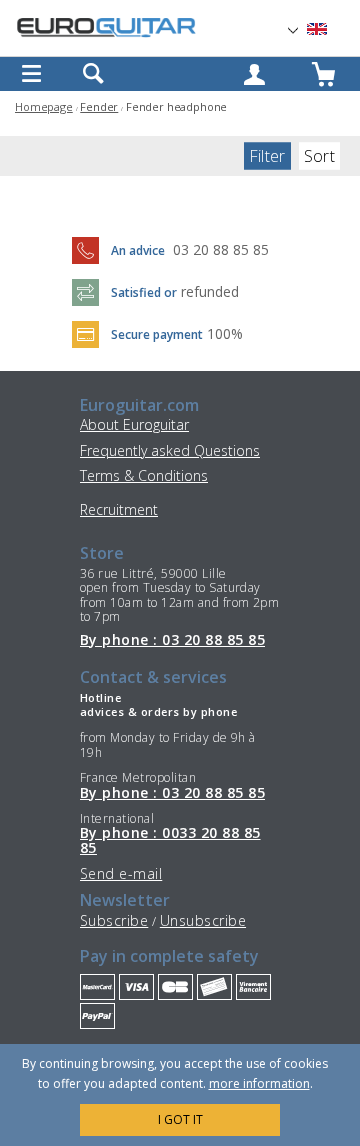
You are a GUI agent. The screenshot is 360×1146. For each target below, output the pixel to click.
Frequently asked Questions (170, 450)
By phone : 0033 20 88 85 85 (170, 840)
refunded (210, 291)
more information (259, 1083)
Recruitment (119, 509)
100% (225, 333)
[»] (329, 29)
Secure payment (157, 334)
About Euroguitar (134, 424)
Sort (319, 156)
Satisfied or (144, 292)
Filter (267, 156)
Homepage (44, 106)
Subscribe (114, 920)
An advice (138, 250)
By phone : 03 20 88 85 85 (172, 640)
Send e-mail (121, 873)
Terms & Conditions (144, 475)
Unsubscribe (203, 920)
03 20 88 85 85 (221, 249)
